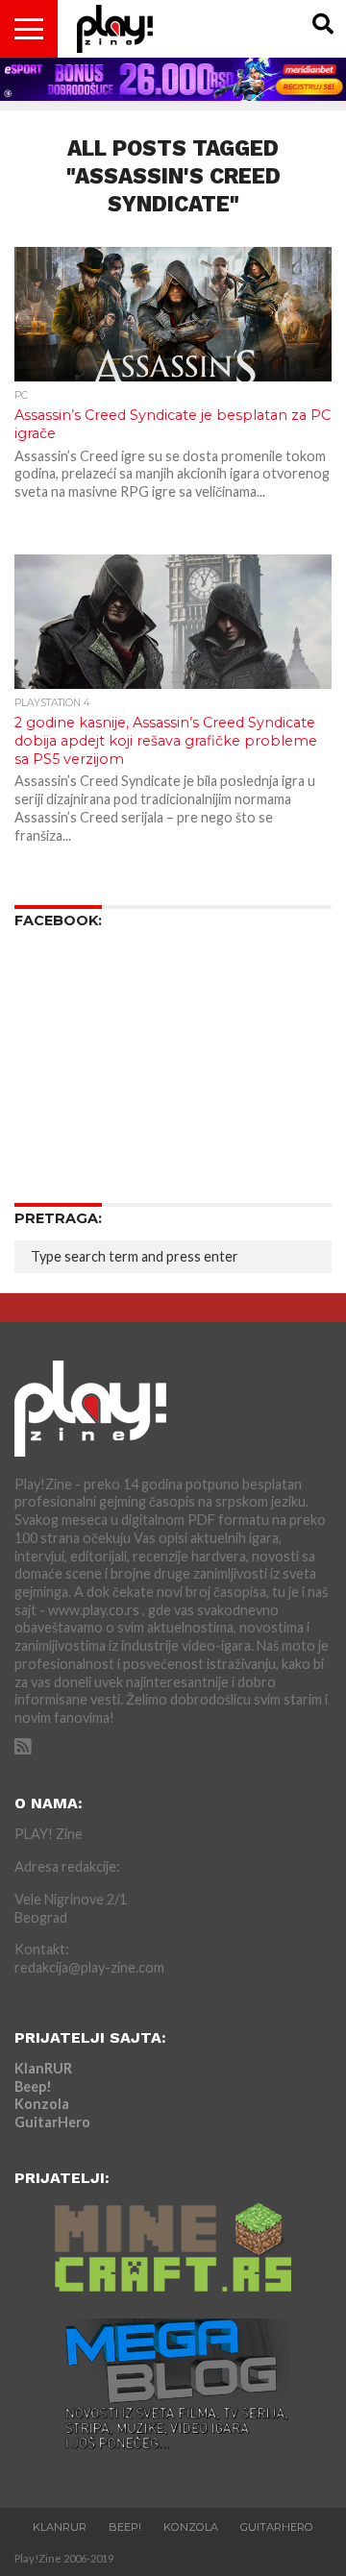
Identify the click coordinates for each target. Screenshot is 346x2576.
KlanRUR (43, 2068)
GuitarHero (52, 2122)
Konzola (42, 2104)
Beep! (33, 2086)
